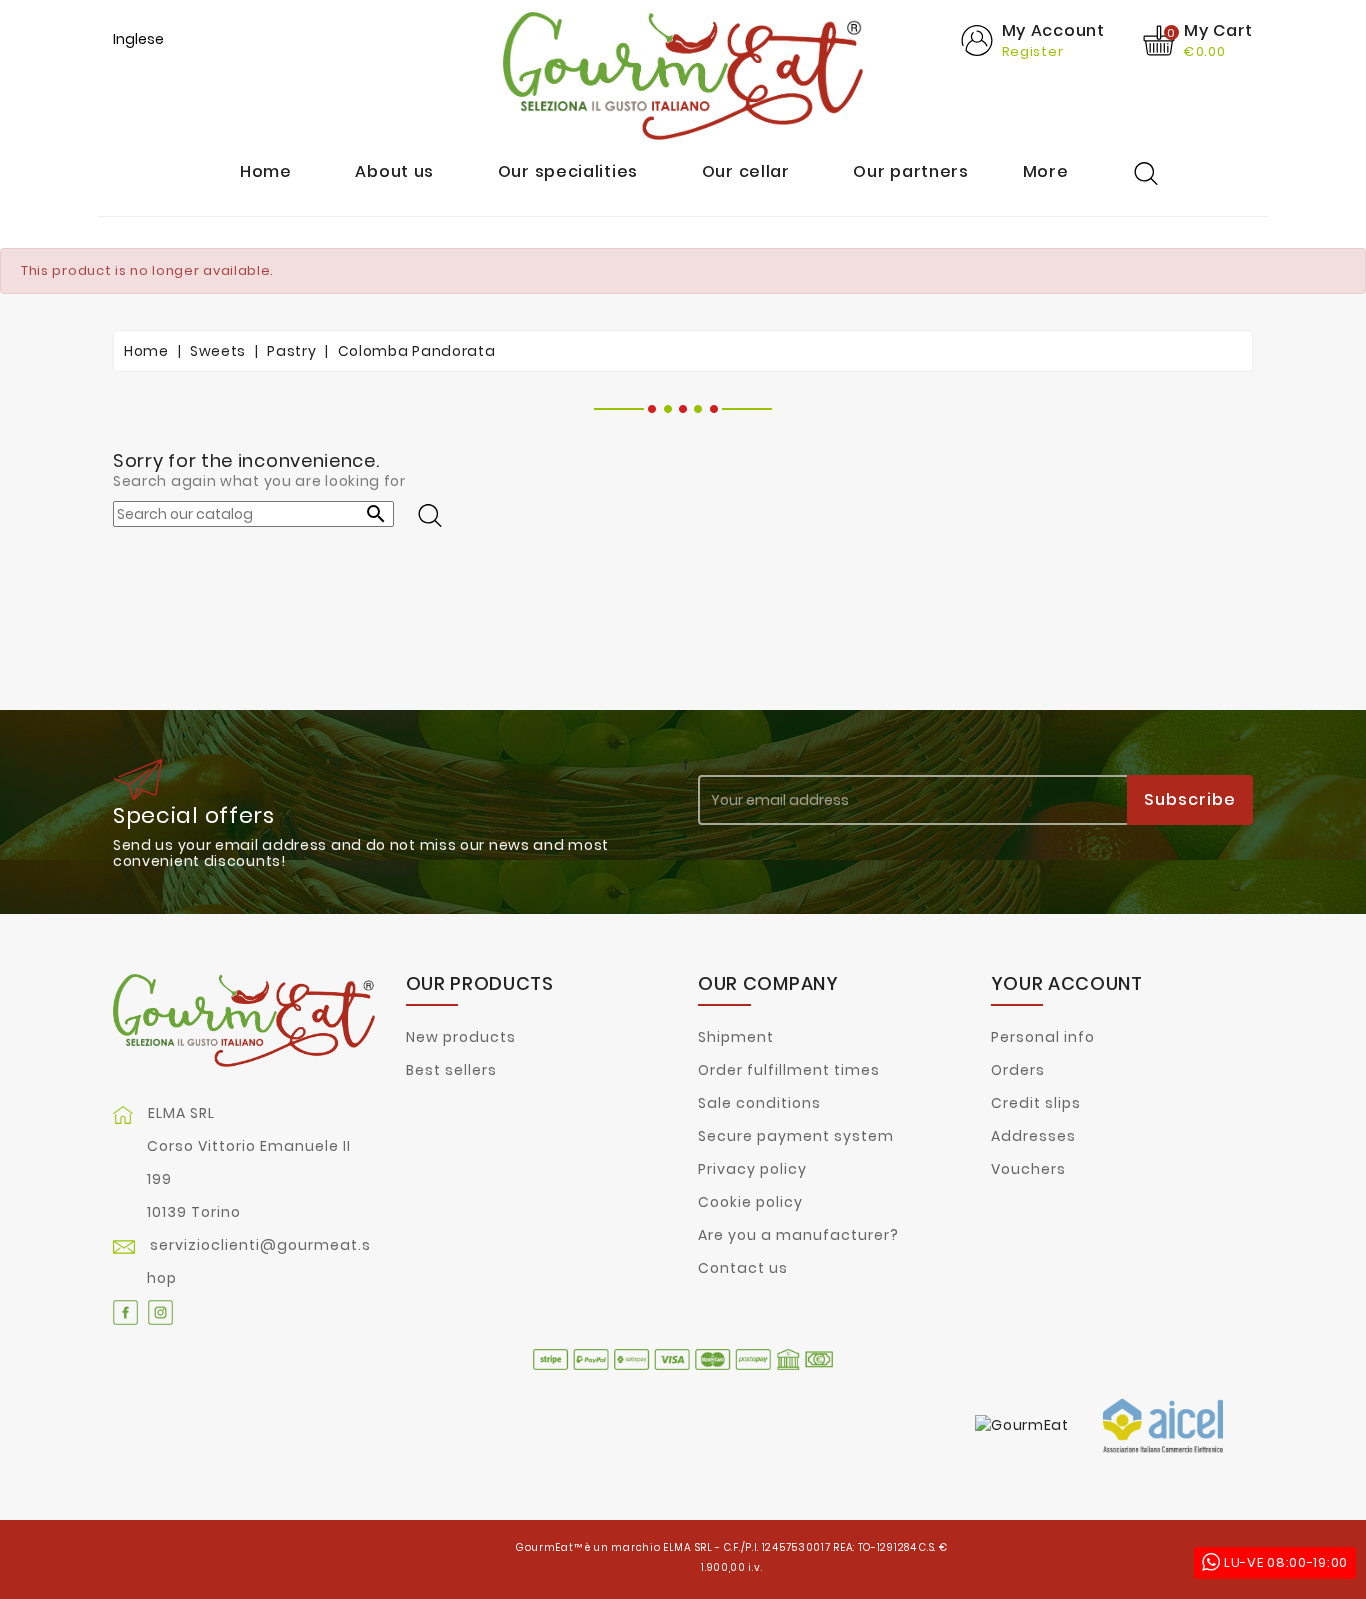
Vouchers (1028, 1169)
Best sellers (451, 1070)
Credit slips (1036, 1103)
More (1046, 172)
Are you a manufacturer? (798, 1235)
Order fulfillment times (789, 1070)
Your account (1067, 983)
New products (461, 1037)
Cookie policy (750, 1202)
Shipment (736, 1037)
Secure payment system (796, 1136)
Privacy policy (752, 1169)
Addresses (1033, 1136)
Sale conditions (759, 1103)
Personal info (1043, 1037)
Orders (1018, 1070)
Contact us (743, 1268)
